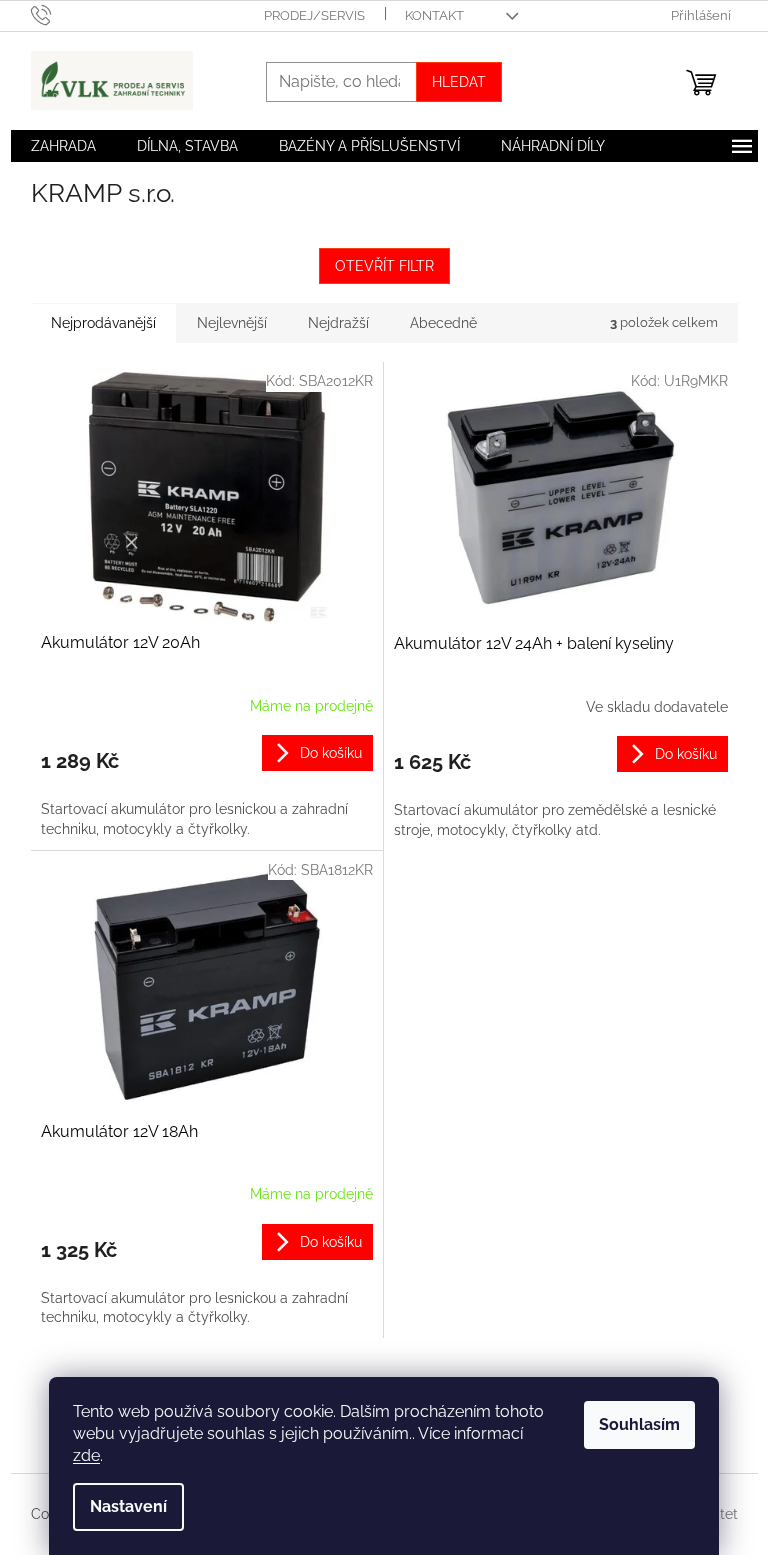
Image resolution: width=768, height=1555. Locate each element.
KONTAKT (434, 15)
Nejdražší (338, 323)
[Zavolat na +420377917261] (60, 14)
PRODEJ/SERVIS (314, 15)
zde (86, 1455)
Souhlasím (639, 1424)
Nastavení (128, 1506)
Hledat (459, 82)
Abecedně (443, 323)
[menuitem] (63, 146)
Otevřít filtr (384, 266)
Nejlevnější (232, 323)
